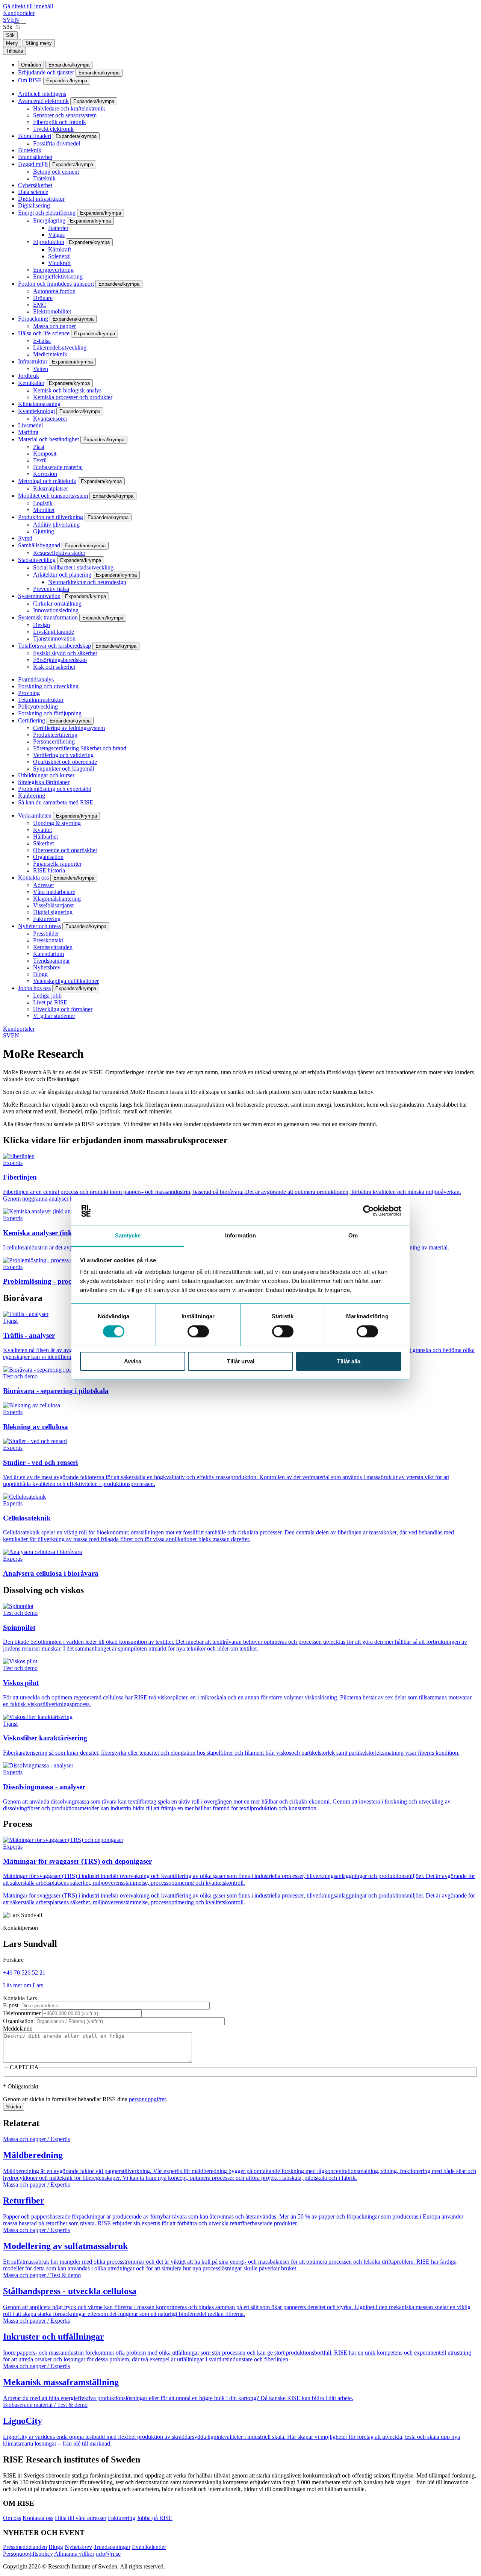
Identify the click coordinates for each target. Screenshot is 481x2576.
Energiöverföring (53, 270)
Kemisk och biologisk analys (67, 390)
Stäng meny (39, 43)
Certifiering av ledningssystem (69, 728)
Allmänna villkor (74, 2554)
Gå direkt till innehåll (28, 6)
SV (7, 20)
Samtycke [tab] (128, 1235)
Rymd (25, 538)
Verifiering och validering (63, 755)
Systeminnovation (39, 596)
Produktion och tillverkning (51, 517)
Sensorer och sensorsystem (65, 115)
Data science (33, 192)
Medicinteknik (50, 354)
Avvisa (133, 1361)
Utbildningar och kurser (46, 775)
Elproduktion (49, 242)
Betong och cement (56, 172)
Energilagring (49, 220)
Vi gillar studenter (54, 1016)
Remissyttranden (53, 947)
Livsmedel (30, 425)
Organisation (48, 857)
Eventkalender (149, 2547)
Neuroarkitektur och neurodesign (87, 582)
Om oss (12, 2518)
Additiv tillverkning (56, 525)
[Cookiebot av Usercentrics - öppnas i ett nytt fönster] (368, 1211)
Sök (8, 27)
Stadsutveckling (37, 560)
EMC (40, 305)
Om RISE (30, 80)
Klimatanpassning (39, 404)
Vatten (41, 369)
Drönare (43, 298)
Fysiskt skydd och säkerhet (65, 653)
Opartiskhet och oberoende (65, 762)
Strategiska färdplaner (44, 782)
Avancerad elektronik (43, 101)
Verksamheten (35, 816)
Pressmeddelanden (25, 2547)
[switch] (198, 1331)
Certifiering (32, 720)
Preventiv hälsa (51, 589)
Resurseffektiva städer (59, 553)
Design (42, 625)
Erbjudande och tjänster (46, 72)
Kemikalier (31, 383)
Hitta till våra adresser (81, 2518)
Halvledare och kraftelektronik (69, 108)
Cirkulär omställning (57, 603)
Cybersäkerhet (35, 185)
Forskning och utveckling (48, 686)
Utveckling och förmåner (63, 1009)
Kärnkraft (60, 249)
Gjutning (44, 531)
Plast (39, 447)
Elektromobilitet (52, 311)
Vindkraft (59, 263)
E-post (11, 2005)
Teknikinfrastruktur (41, 700)
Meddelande (18, 2029)
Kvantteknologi (36, 411)
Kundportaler (19, 13)
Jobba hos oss (34, 988)
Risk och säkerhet (54, 667)
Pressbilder (46, 934)
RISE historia (49, 870)
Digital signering (53, 912)
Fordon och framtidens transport (56, 284)
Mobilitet (44, 510)
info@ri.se (108, 2554)
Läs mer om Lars (23, 1985)
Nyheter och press (39, 926)
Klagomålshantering (57, 899)
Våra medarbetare (54, 892)
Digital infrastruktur (41, 199)
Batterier (58, 228)
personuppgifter (147, 2099)
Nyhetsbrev (47, 967)
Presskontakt (48, 940)
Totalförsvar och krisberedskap (54, 646)
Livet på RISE (50, 1002)
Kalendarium (48, 954)
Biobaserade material (58, 467)
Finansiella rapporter (57, 864)
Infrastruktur (33, 361)
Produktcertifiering (55, 735)
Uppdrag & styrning (57, 823)
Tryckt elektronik (53, 129)
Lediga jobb (47, 996)
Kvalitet (42, 830)
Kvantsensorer (50, 419)
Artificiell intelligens (42, 94)
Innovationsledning (56, 610)
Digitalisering (34, 205)
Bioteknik (30, 150)
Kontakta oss (33, 878)
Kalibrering (32, 796)
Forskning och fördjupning (50, 713)
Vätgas (56, 235)
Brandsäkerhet (35, 157)
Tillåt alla (349, 1361)
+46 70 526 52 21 (24, 1973)
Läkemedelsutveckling (60, 348)
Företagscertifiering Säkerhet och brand (80, 748)
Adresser (44, 885)
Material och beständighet (48, 439)
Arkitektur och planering (62, 575)
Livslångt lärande (54, 632)
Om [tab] (353, 1235)
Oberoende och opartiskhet (65, 850)
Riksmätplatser (51, 488)
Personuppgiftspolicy (28, 2554)
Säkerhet (43, 843)
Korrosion (45, 474)
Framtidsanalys (36, 679)
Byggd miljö (33, 164)
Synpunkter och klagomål (64, 769)
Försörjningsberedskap (60, 660)
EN (15, 20)
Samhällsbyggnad (39, 545)
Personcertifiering (54, 741)
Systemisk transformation (48, 617)
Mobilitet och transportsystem (53, 496)
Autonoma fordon (54, 291)
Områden (31, 65)
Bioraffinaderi (35, 136)
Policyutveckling (38, 706)
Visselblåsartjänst (53, 905)
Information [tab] (240, 1235)
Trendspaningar (51, 961)
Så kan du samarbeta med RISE (56, 802)
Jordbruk (29, 376)
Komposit (45, 454)
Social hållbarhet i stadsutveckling (73, 567)
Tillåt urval (241, 1361)
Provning (29, 693)
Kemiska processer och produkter (73, 397)
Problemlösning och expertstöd (55, 789)
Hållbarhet (45, 837)
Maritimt (28, 432)
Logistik (43, 503)
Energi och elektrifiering (47, 213)
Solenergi (59, 256)
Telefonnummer (22, 2013)
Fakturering (47, 919)
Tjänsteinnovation (54, 638)
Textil (40, 460)
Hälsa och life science (44, 333)
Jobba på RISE (155, 2518)
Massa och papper (54, 326)
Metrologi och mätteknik (47, 481)
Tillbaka (14, 51)
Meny (12, 43)
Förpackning (33, 319)
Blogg (40, 974)
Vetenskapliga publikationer (66, 981)
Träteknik (44, 178)
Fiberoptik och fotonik (60, 122)
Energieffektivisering (58, 276)
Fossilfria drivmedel (57, 143)
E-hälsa (42, 341)
